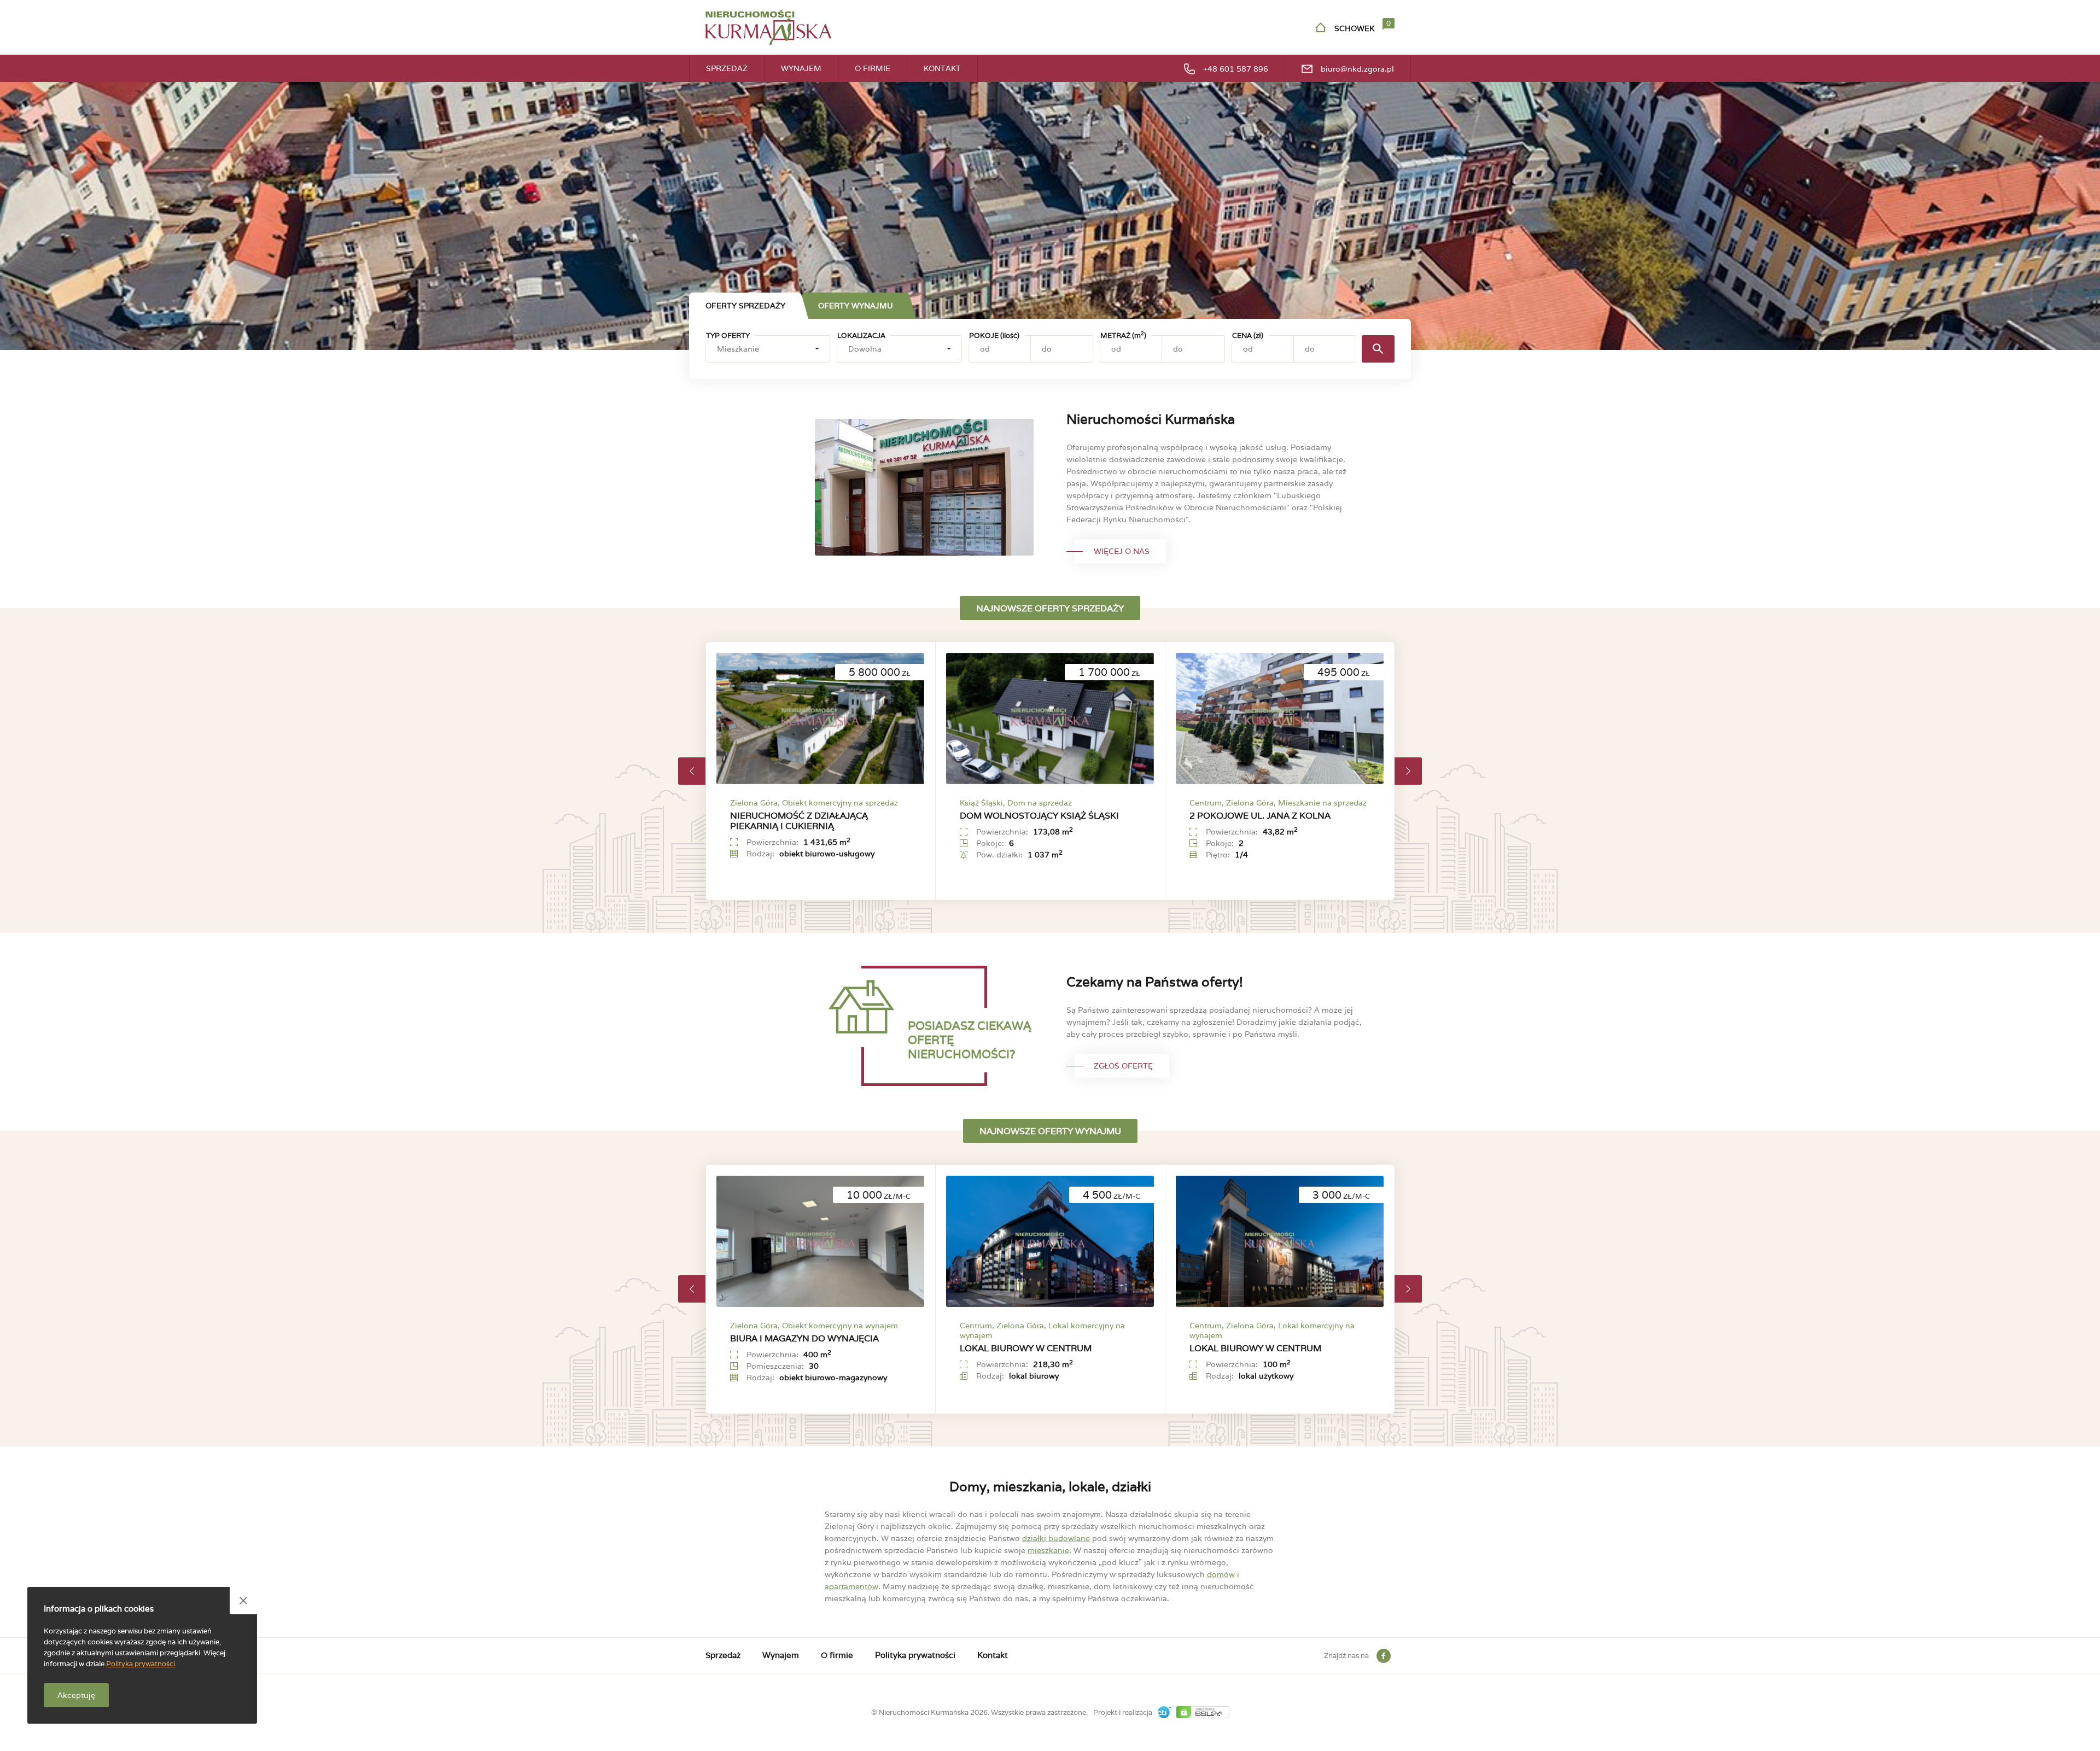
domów (1221, 1574)
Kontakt (942, 68)
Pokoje (994, 335)
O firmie (873, 68)
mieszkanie (1048, 1550)
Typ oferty (728, 335)
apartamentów (851, 1586)
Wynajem (801, 68)
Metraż (1123, 335)
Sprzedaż (727, 68)
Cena (1248, 335)
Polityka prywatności (915, 1655)
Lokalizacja (861, 335)
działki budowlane (1056, 1538)
